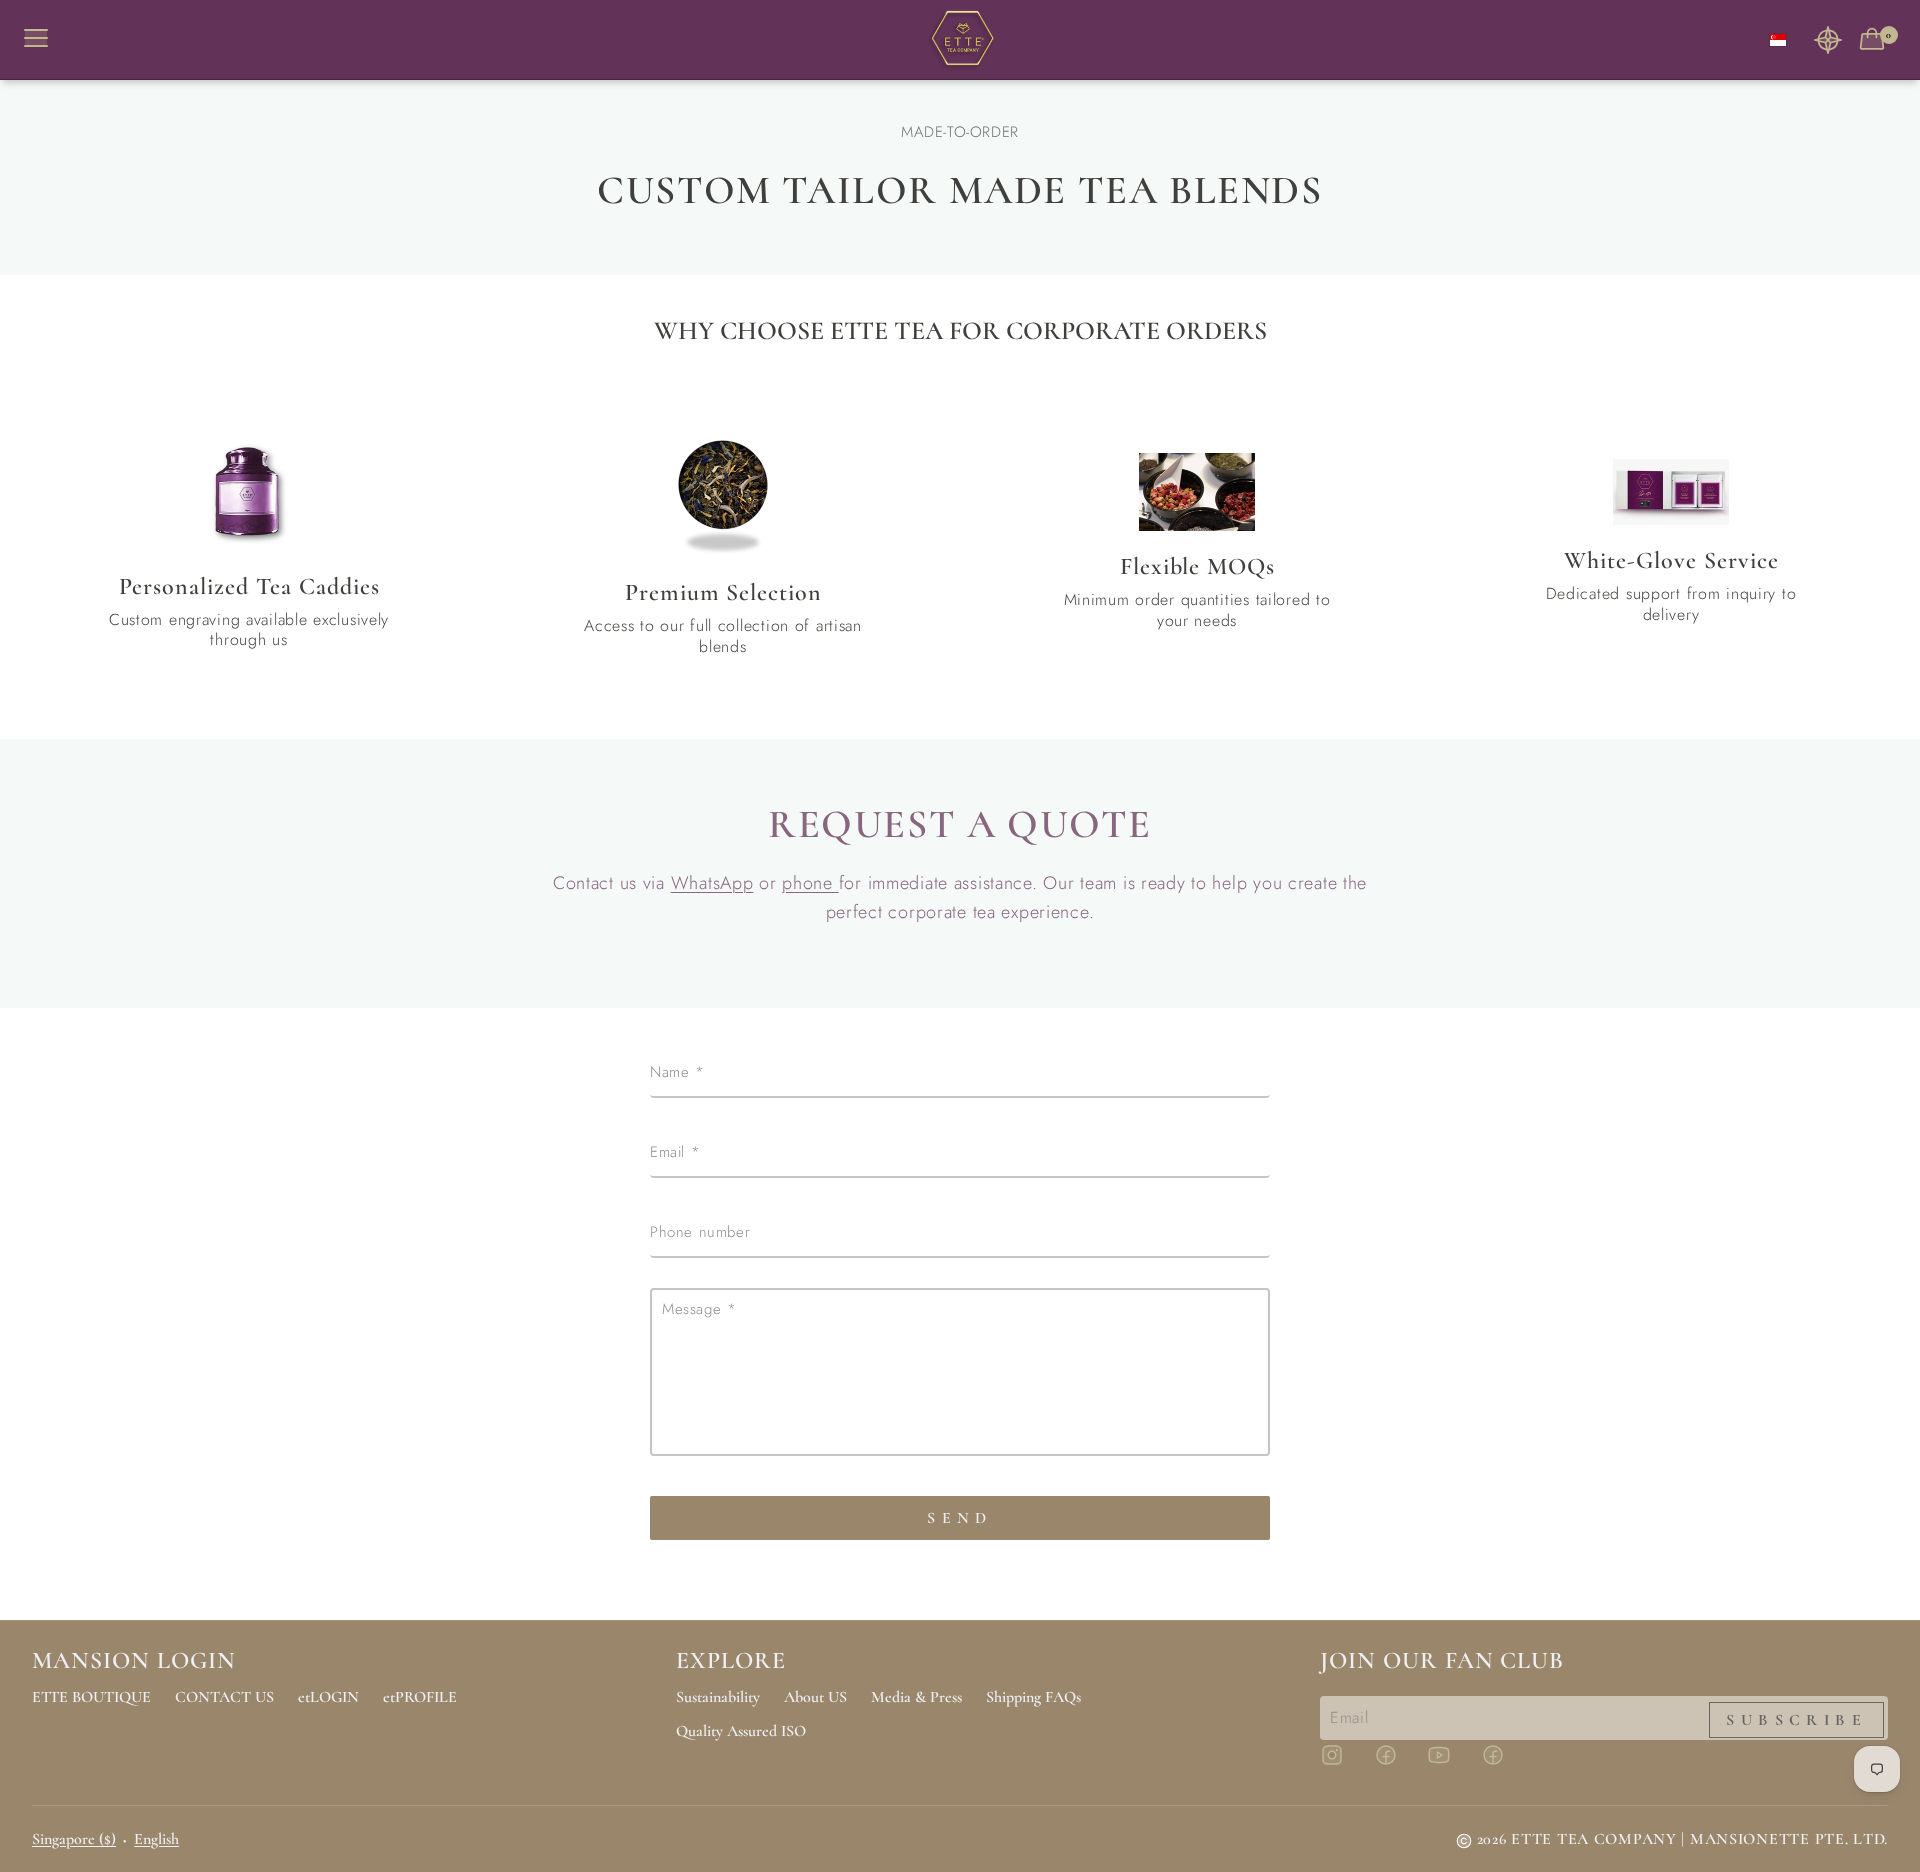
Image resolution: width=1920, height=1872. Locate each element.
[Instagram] (1344, 1764)
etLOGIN (328, 1697)
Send (960, 1518)
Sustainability (718, 1697)
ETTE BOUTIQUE (91, 1697)
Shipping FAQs (1033, 1697)
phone (810, 883)
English (156, 1839)
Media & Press (916, 1697)
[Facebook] (1398, 1764)
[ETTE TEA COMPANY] (960, 40)
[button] (1828, 39)
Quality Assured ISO (741, 1731)
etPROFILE (420, 1697)
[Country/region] (1778, 39)
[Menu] (44, 39)
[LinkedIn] (1505, 1764)
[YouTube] (1451, 1764)
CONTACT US (224, 1697)
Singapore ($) (74, 1839)
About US (815, 1697)
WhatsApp (712, 883)
